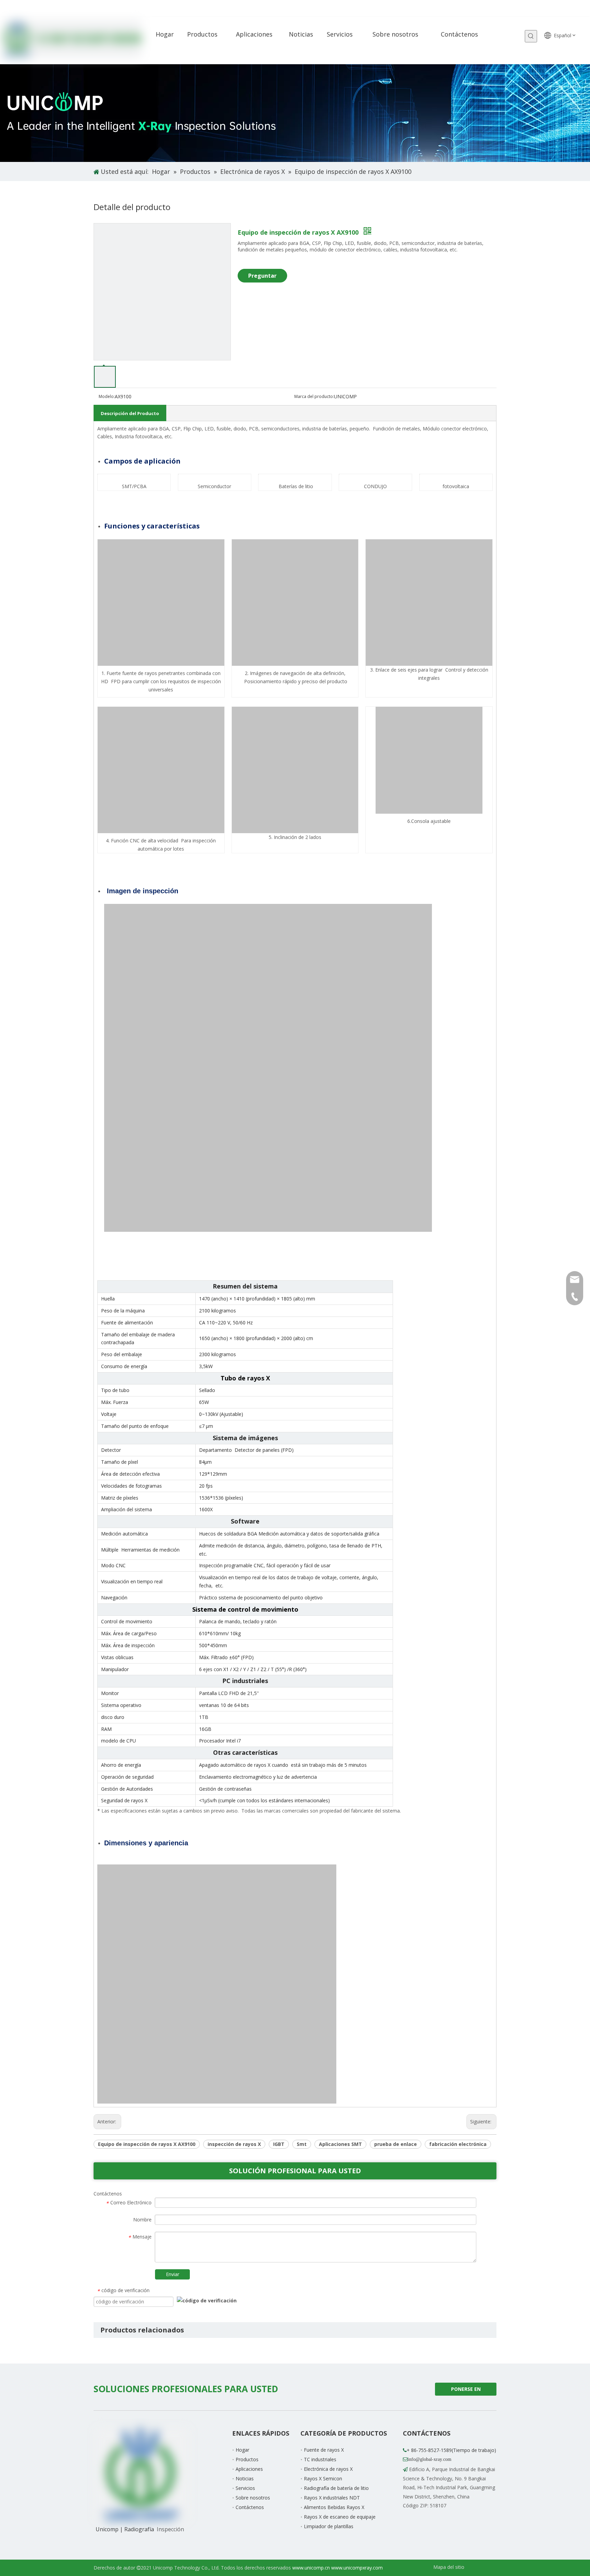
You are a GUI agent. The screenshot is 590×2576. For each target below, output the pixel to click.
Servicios (245, 2488)
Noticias (245, 2478)
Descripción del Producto (130, 413)
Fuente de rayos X (324, 2450)
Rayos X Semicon (323, 2478)
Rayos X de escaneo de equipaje (340, 2517)
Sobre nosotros (253, 2498)
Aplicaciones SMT (340, 2144)
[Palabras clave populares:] (531, 36)
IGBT (279, 2144)
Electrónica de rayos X (328, 2469)
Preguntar (262, 276)
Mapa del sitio (449, 2567)
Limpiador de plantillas (329, 2526)
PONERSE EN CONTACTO (465, 2391)
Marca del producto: (314, 396)
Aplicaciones (249, 2469)
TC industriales (320, 2459)
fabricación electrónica (458, 2144)
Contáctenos (250, 2507)
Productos (247, 2459)
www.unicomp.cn (311, 2568)
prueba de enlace (396, 2144)
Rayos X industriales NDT (332, 2498)
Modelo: (107, 396)
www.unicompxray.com (357, 2568)
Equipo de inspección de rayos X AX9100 (147, 2144)
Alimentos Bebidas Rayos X (334, 2507)
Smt (302, 2144)
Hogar (242, 2450)
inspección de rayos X (234, 2144)
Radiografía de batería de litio (336, 2488)
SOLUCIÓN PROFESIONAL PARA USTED (295, 2171)
